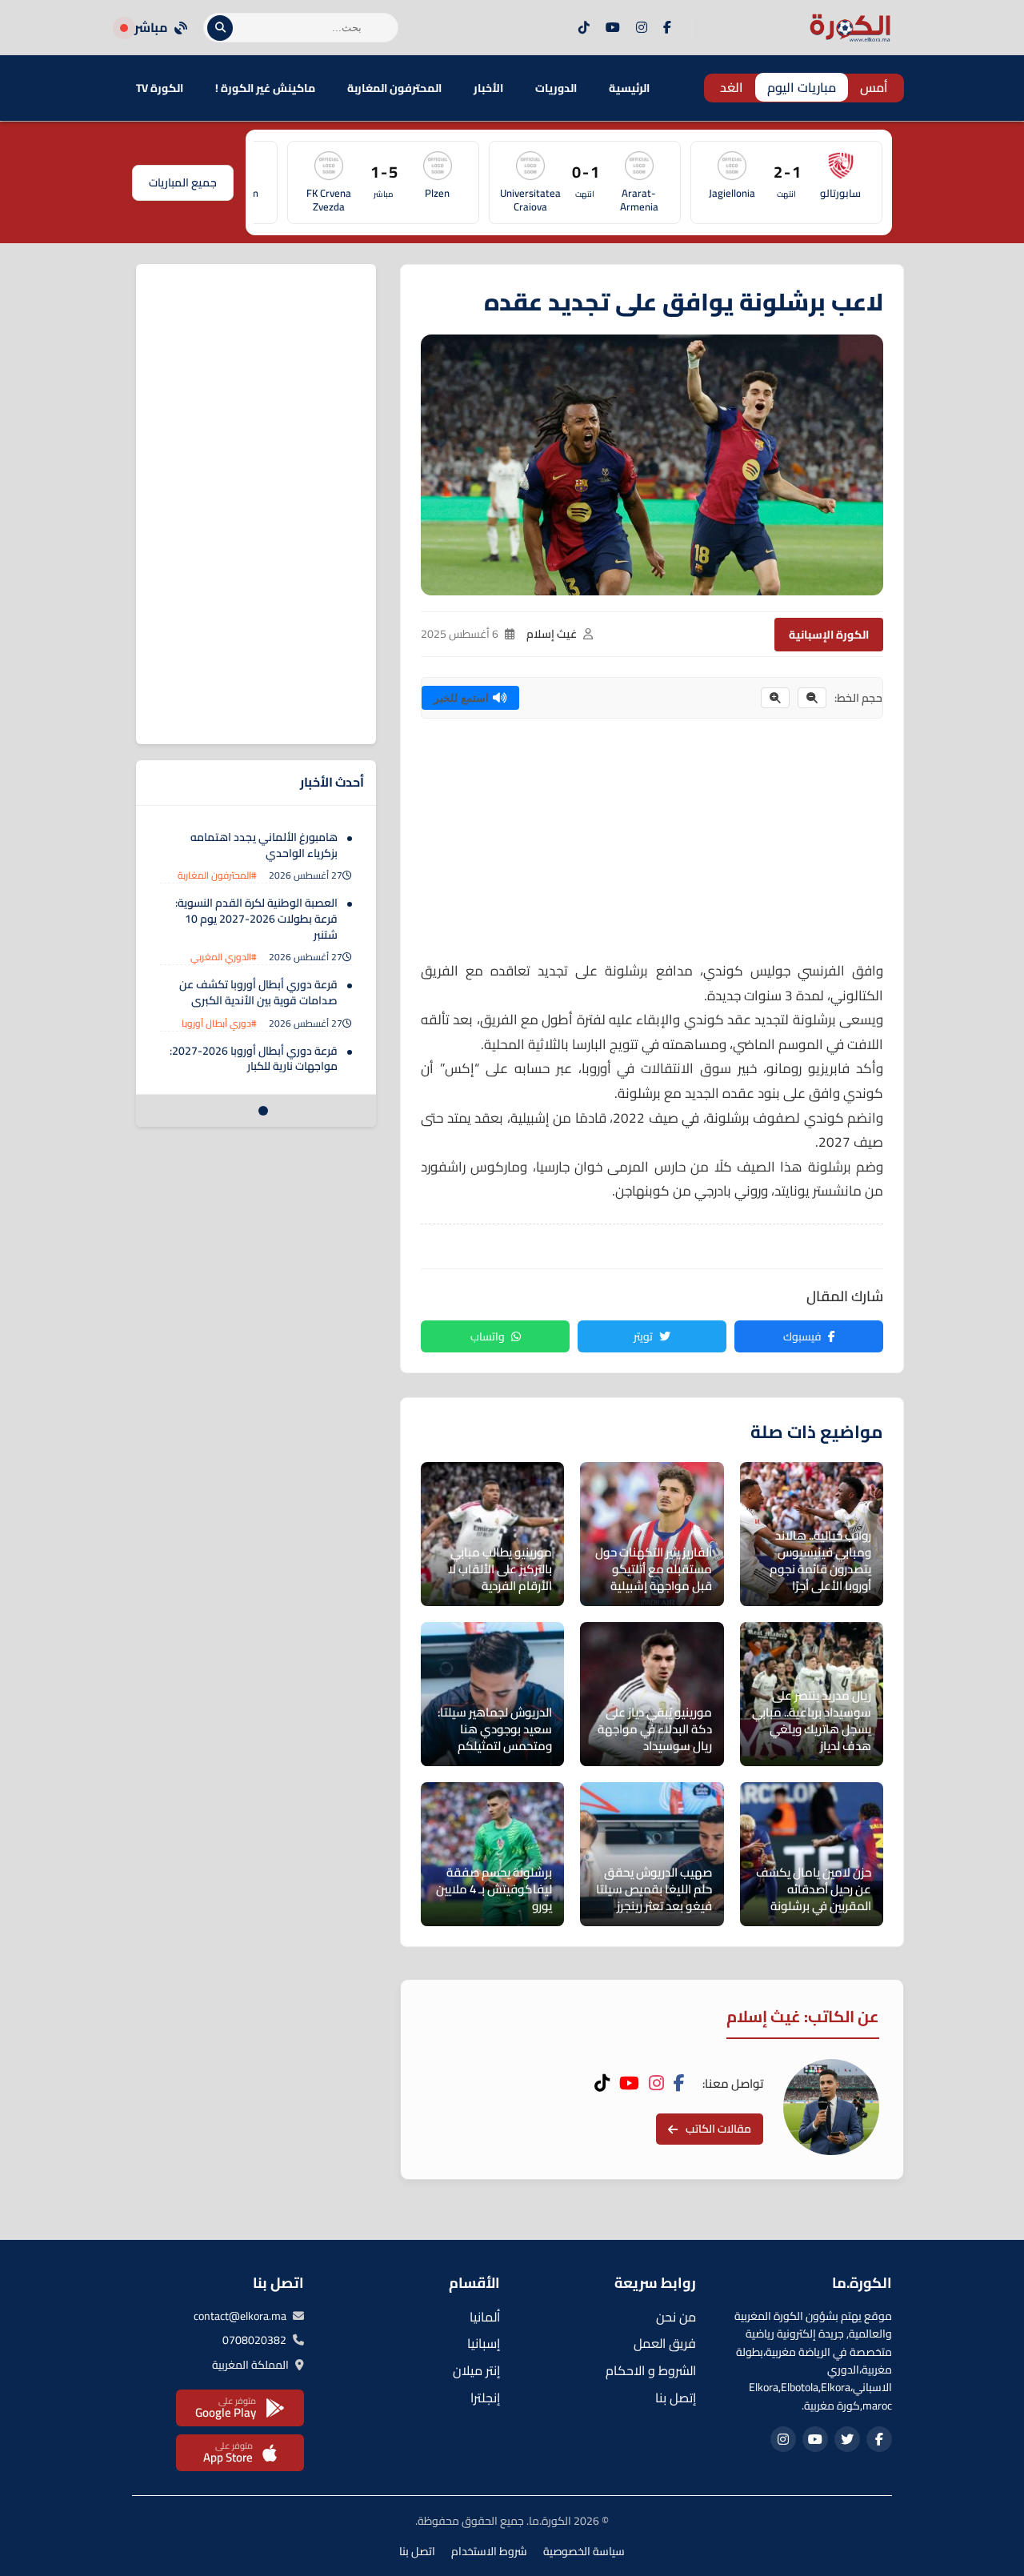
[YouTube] (613, 28)
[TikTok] (584, 28)
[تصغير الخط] (812, 698)
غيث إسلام (552, 634)
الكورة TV (160, 88)
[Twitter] (847, 2439)
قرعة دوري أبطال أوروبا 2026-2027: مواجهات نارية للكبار (254, 1059)
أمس (874, 87)
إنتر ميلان (476, 2370)
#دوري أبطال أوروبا (219, 1023)
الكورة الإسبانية (829, 635)
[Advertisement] (652, 847)
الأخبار (488, 88)
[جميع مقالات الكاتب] (831, 2107)
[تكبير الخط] (775, 698)
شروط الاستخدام (489, 2551)
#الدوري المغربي (224, 957)
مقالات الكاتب (718, 2129)
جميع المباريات (183, 182)
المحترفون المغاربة (394, 88)
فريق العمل (665, 2343)
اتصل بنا (417, 2551)
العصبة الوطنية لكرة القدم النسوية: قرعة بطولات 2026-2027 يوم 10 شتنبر (256, 918)
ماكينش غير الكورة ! (265, 88)
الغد (732, 87)
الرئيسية (629, 88)
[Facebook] (667, 28)
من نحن (676, 2317)
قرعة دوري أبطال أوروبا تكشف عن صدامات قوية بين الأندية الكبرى (258, 992)
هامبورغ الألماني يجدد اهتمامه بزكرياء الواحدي (264, 845)
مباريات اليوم (802, 87)
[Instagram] (642, 28)
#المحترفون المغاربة (217, 875)
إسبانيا (484, 2343)
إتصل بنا (676, 2398)
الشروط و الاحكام (651, 2370)
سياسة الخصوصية (584, 2551)
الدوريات (556, 88)
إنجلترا (485, 2398)
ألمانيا (485, 2317)
